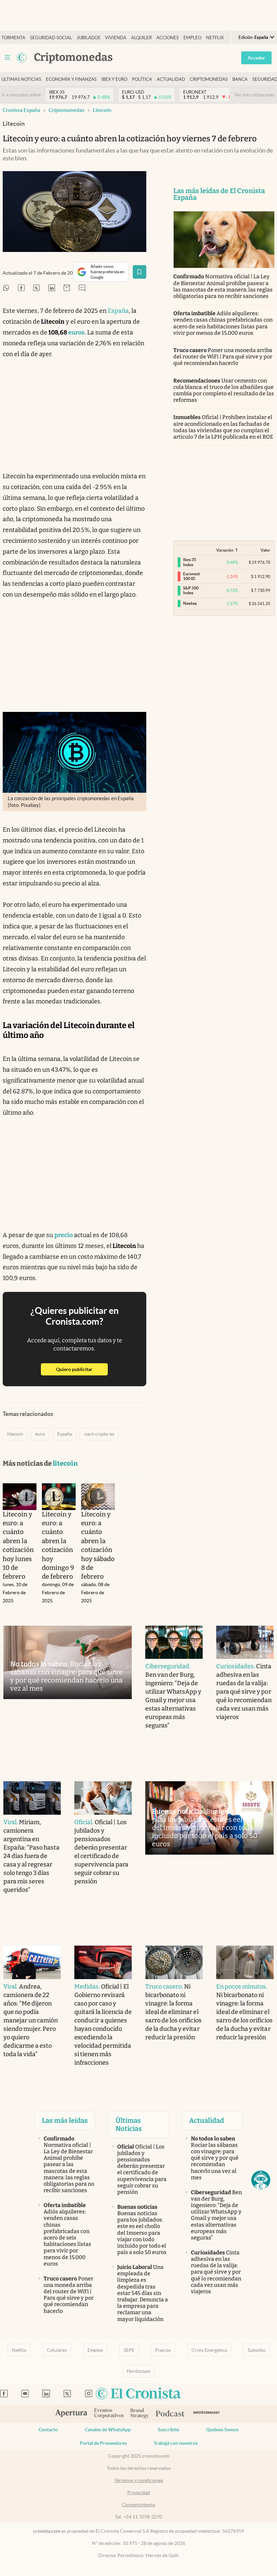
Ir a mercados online (21, 95)
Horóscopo (138, 2371)
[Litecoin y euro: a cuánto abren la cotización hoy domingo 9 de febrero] (59, 1496)
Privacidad (139, 2492)
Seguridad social (51, 38)
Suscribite (168, 2430)
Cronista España (21, 110)
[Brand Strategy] (140, 2414)
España (118, 311)
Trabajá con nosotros (176, 2443)
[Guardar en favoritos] (140, 272)
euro (40, 1434)
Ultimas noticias (21, 79)
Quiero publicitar (82, 1369)
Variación (225, 550)
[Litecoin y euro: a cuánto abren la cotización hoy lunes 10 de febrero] (20, 1496)
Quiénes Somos (222, 2430)
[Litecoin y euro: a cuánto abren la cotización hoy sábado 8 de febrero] (98, 1496)
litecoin (102, 110)
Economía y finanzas (71, 79)
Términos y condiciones (139, 2480)
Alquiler (141, 38)
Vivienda (116, 38)
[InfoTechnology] (207, 2414)
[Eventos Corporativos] (109, 2414)
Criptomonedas (209, 79)
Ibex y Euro (114, 79)
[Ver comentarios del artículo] (82, 288)
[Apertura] (71, 2414)
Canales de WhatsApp (108, 2430)
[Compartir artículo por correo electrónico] (67, 288)
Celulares (57, 2350)
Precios (163, 2350)
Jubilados (89, 38)
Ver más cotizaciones (255, 95)
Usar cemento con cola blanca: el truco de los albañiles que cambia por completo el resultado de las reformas (224, 390)
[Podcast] (170, 2414)
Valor (265, 550)
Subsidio (257, 2350)
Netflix (215, 38)
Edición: (253, 37)
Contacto (48, 2430)
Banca (240, 79)
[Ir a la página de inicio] (22, 57)
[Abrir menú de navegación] (7, 57)
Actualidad (171, 79)
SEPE (129, 2350)
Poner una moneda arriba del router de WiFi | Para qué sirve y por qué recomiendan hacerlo (223, 357)
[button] (261, 2180)
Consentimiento (139, 2505)
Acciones (168, 38)
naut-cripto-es (99, 1434)
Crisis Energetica (209, 2350)
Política (142, 79)
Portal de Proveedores (103, 2443)
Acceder (256, 58)
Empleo (192, 38)
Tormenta (13, 38)
